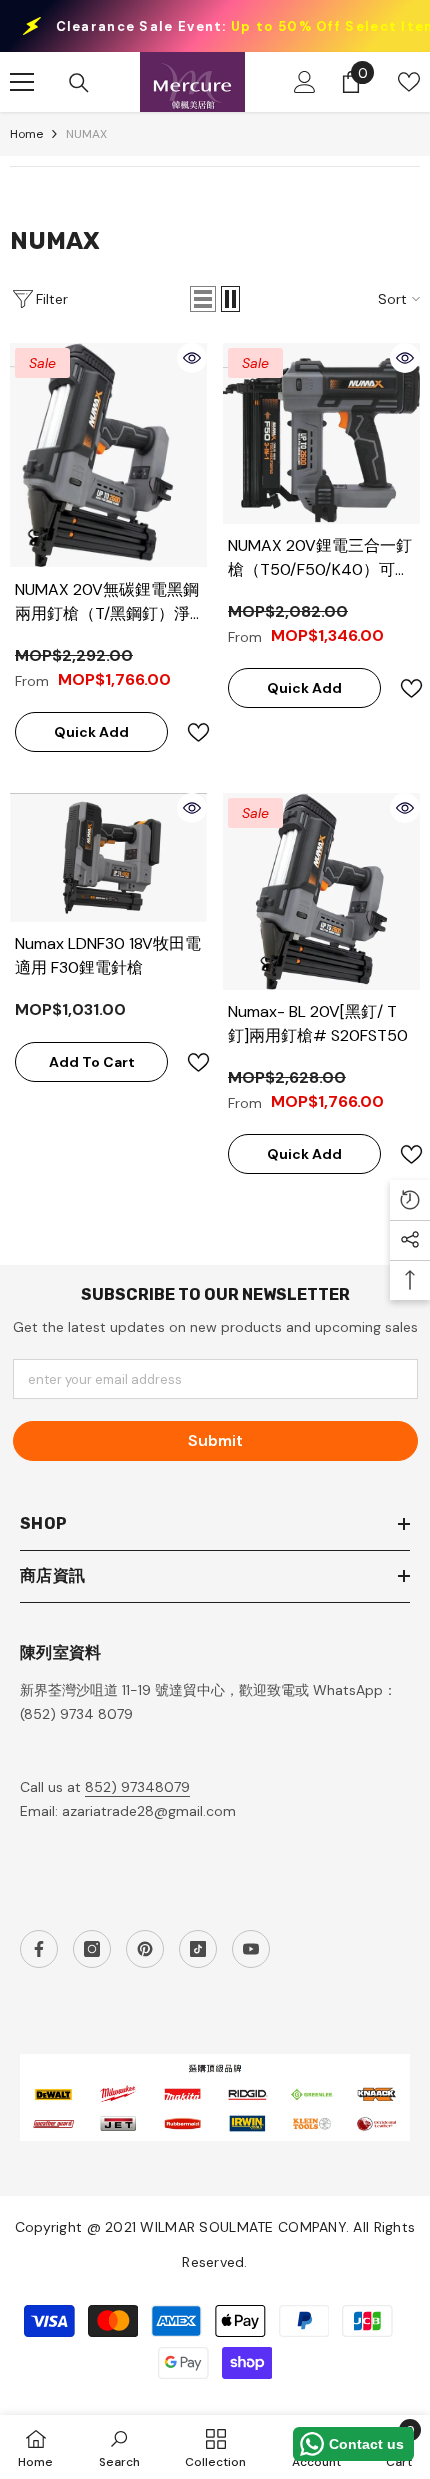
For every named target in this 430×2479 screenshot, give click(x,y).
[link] (119, 2447)
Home (26, 134)
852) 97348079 (137, 1787)
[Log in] (305, 82)
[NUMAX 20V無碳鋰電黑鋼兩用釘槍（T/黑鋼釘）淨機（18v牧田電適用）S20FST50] (108, 455)
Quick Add (91, 732)
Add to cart (92, 1062)
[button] (203, 299)
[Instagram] (92, 1949)
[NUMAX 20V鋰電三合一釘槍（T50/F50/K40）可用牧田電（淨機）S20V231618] (321, 433)
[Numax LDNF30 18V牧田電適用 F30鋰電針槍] (108, 857)
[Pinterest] (145, 1949)
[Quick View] (192, 358)
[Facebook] (39, 1949)
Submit (215, 1440)
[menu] (22, 82)
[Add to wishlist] (190, 732)
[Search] (79, 83)
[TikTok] (198, 1949)
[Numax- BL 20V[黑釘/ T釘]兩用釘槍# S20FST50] (321, 891)
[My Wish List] (409, 82)
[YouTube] (251, 1949)
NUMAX (86, 134)
